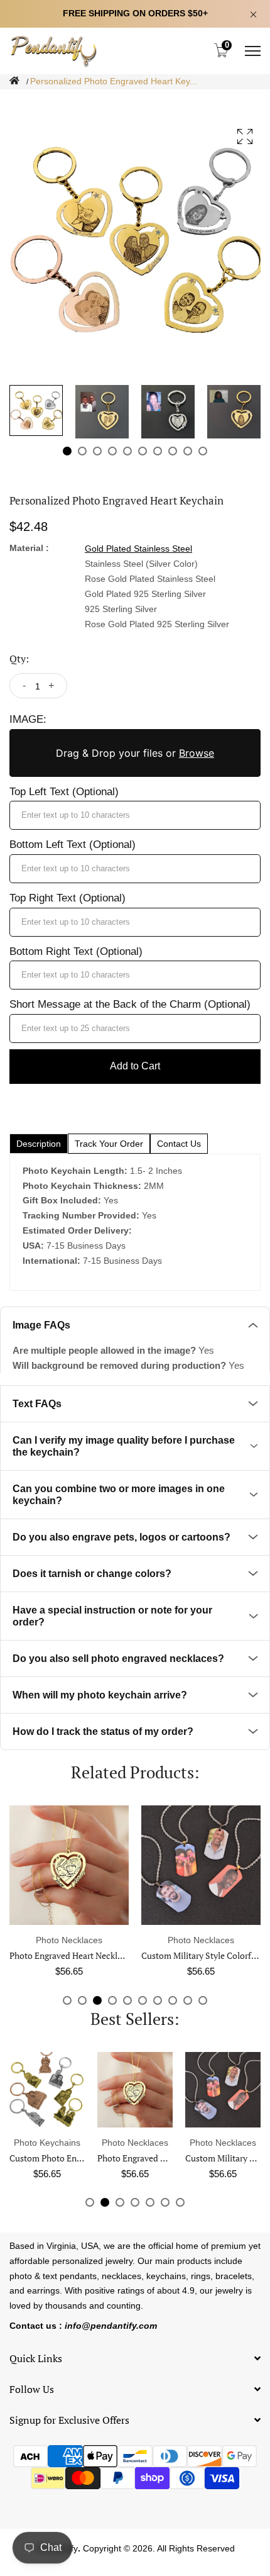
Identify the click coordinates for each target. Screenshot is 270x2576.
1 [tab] (67, 451)
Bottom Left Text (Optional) (73, 845)
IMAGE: (28, 719)
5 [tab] (127, 451)
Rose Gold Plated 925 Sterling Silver (157, 624)
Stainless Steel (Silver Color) (141, 564)
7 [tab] (158, 451)
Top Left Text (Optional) (64, 792)
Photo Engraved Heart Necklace (70, 1955)
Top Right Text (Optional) (67, 898)
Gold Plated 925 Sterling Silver (145, 594)
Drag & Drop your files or (135, 753)
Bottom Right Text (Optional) (76, 951)
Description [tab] (39, 1144)
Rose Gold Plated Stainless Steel (150, 579)
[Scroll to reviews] (135, 99)
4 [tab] (112, 451)
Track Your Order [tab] (109, 1144)
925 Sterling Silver (121, 609)
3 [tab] (97, 451)
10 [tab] (203, 451)
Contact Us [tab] (179, 1144)
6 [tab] (143, 451)
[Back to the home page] (14, 81)
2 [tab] (82, 451)
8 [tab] (173, 451)
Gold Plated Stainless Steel (138, 549)
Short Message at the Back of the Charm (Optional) (130, 1004)
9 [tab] (188, 451)
